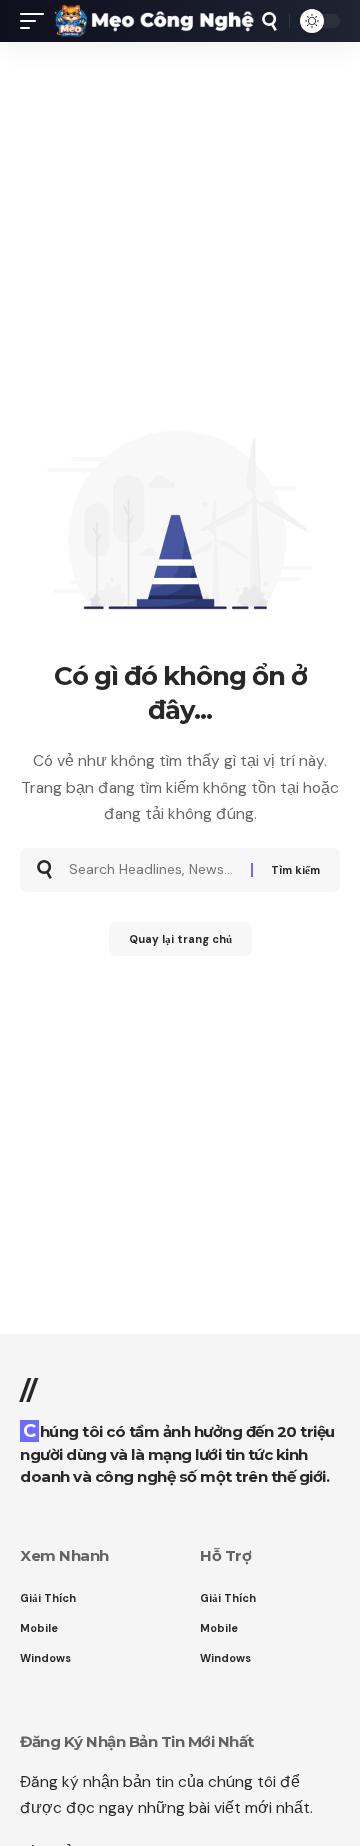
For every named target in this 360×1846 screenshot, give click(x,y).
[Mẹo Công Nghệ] (154, 20)
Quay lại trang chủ (180, 939)
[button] (37, 20)
